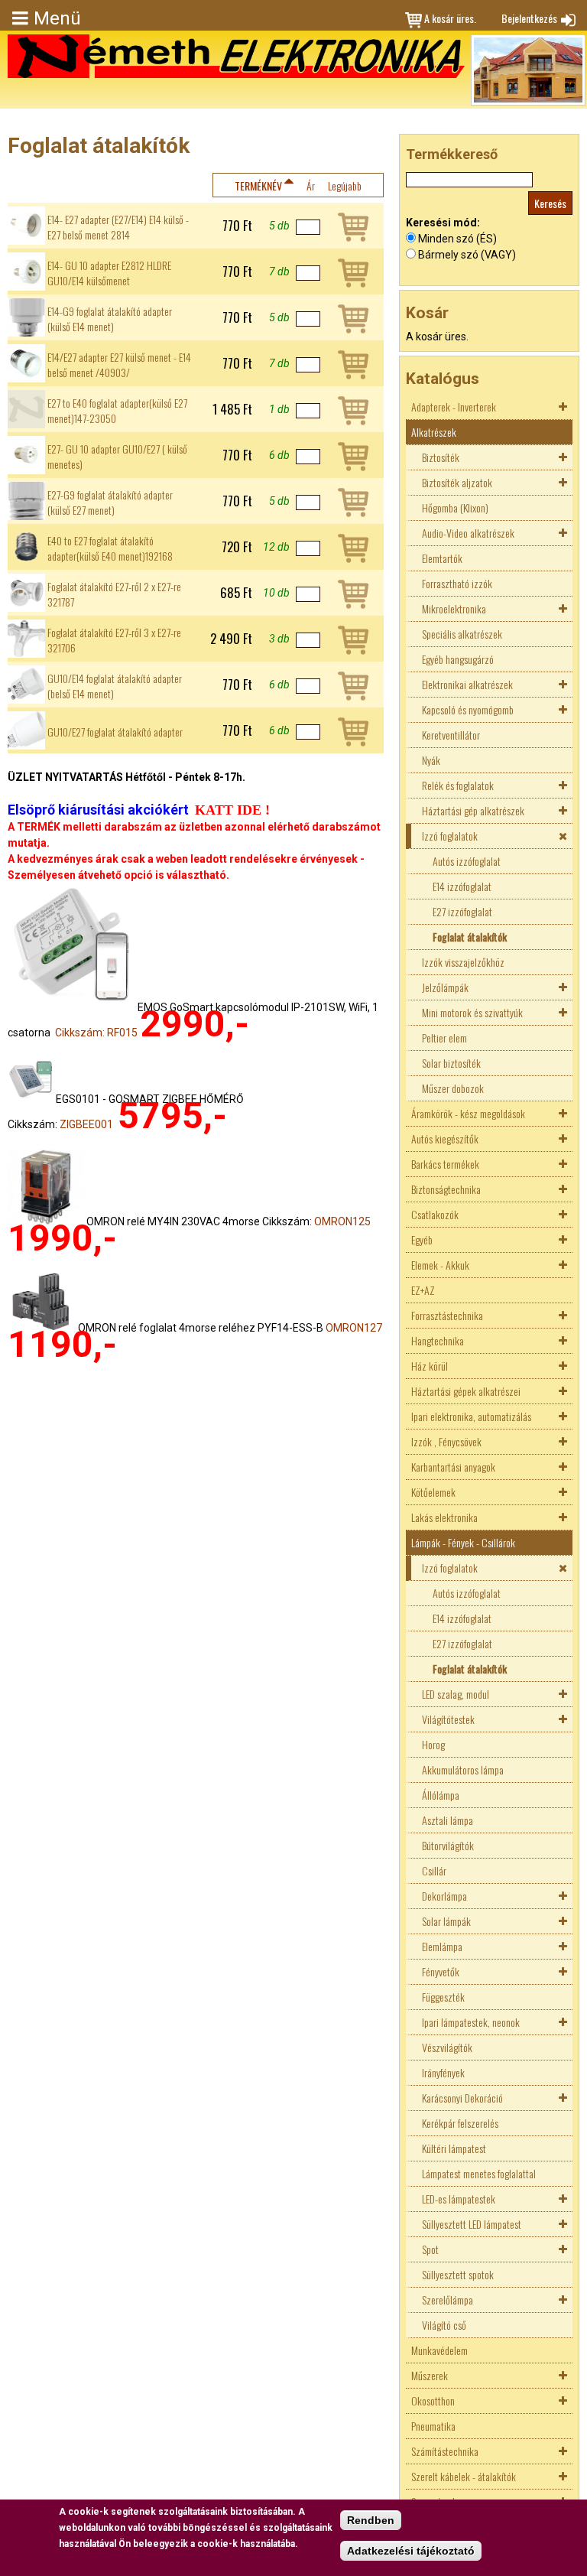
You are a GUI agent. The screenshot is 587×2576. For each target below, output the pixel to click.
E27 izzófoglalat (462, 911)
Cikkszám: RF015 (96, 1033)
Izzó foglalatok (450, 836)
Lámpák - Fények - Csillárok (463, 1542)
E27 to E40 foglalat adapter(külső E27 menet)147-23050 (117, 411)
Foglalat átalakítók (470, 937)
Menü (57, 18)
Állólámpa (441, 1795)
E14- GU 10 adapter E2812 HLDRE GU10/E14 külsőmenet (109, 273)
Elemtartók (442, 558)
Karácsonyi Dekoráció (462, 2098)
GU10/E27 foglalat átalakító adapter (115, 732)
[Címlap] (236, 56)
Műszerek (430, 2375)
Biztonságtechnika (446, 1189)
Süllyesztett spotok (458, 2274)
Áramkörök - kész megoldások (468, 1113)
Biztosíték (441, 457)
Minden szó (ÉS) (457, 239)
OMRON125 (342, 1221)
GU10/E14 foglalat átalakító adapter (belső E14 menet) (115, 686)
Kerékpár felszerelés (460, 2123)
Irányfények (443, 2072)
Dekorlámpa (444, 1896)
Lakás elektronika (444, 1517)
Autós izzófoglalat (467, 861)
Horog (433, 1744)
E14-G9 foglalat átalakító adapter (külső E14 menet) (110, 319)
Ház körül (430, 1366)
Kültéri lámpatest (454, 2148)
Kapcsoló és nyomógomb (468, 709)
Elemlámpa (442, 1946)
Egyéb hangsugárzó (458, 659)
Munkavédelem (439, 2350)
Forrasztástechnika (447, 1315)
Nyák (431, 760)
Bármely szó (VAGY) (467, 255)
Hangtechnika (438, 1340)
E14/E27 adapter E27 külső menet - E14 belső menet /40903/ (119, 365)
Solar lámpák (446, 1921)
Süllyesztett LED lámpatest (472, 2224)
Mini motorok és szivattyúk (472, 1012)
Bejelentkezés (529, 18)
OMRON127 (354, 1328)
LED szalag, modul (456, 1694)
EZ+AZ (423, 1290)
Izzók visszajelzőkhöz (463, 962)
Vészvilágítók (447, 2047)
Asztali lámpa (448, 1820)
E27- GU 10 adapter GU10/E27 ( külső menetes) (117, 457)
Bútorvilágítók (448, 1845)
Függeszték (443, 1997)
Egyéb (422, 1239)
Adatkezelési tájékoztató (411, 2551)
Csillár (434, 1870)
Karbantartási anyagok (453, 1467)
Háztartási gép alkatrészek (473, 810)
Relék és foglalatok (458, 785)
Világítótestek (448, 1719)
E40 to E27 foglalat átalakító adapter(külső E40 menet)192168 (110, 548)
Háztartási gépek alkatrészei (466, 1391)
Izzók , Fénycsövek (446, 1441)
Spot (430, 2249)
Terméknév (258, 185)
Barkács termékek (445, 1164)
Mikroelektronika (454, 608)
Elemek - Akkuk (440, 1265)
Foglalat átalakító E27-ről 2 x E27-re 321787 (114, 594)
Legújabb (345, 185)
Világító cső (444, 2325)
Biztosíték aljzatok (457, 482)
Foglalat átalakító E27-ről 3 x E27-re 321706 (114, 640)
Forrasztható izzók (457, 583)
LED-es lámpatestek (459, 2199)
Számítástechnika (445, 2451)
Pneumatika (433, 2426)
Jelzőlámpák (445, 987)
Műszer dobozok (453, 1088)
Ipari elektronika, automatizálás (471, 1416)
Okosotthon (433, 2400)
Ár (311, 185)
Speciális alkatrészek (462, 634)
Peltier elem (444, 1038)
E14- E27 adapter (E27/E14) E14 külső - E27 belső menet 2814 (118, 227)
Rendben (371, 2520)
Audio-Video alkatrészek (468, 533)
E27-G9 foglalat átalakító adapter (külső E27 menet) (110, 503)
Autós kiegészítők (445, 1138)
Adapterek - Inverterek (454, 407)
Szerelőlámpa (448, 2300)
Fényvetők (441, 1971)
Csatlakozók (435, 1214)
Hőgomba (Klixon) (455, 507)
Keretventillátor (451, 735)
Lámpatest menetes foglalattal (479, 2173)
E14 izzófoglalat (462, 886)
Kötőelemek (433, 1492)
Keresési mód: (443, 223)
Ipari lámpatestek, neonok (471, 2022)
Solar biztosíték (451, 1063)
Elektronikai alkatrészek (467, 684)
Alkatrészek (434, 432)
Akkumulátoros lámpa (463, 1769)
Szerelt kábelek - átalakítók (464, 2476)
